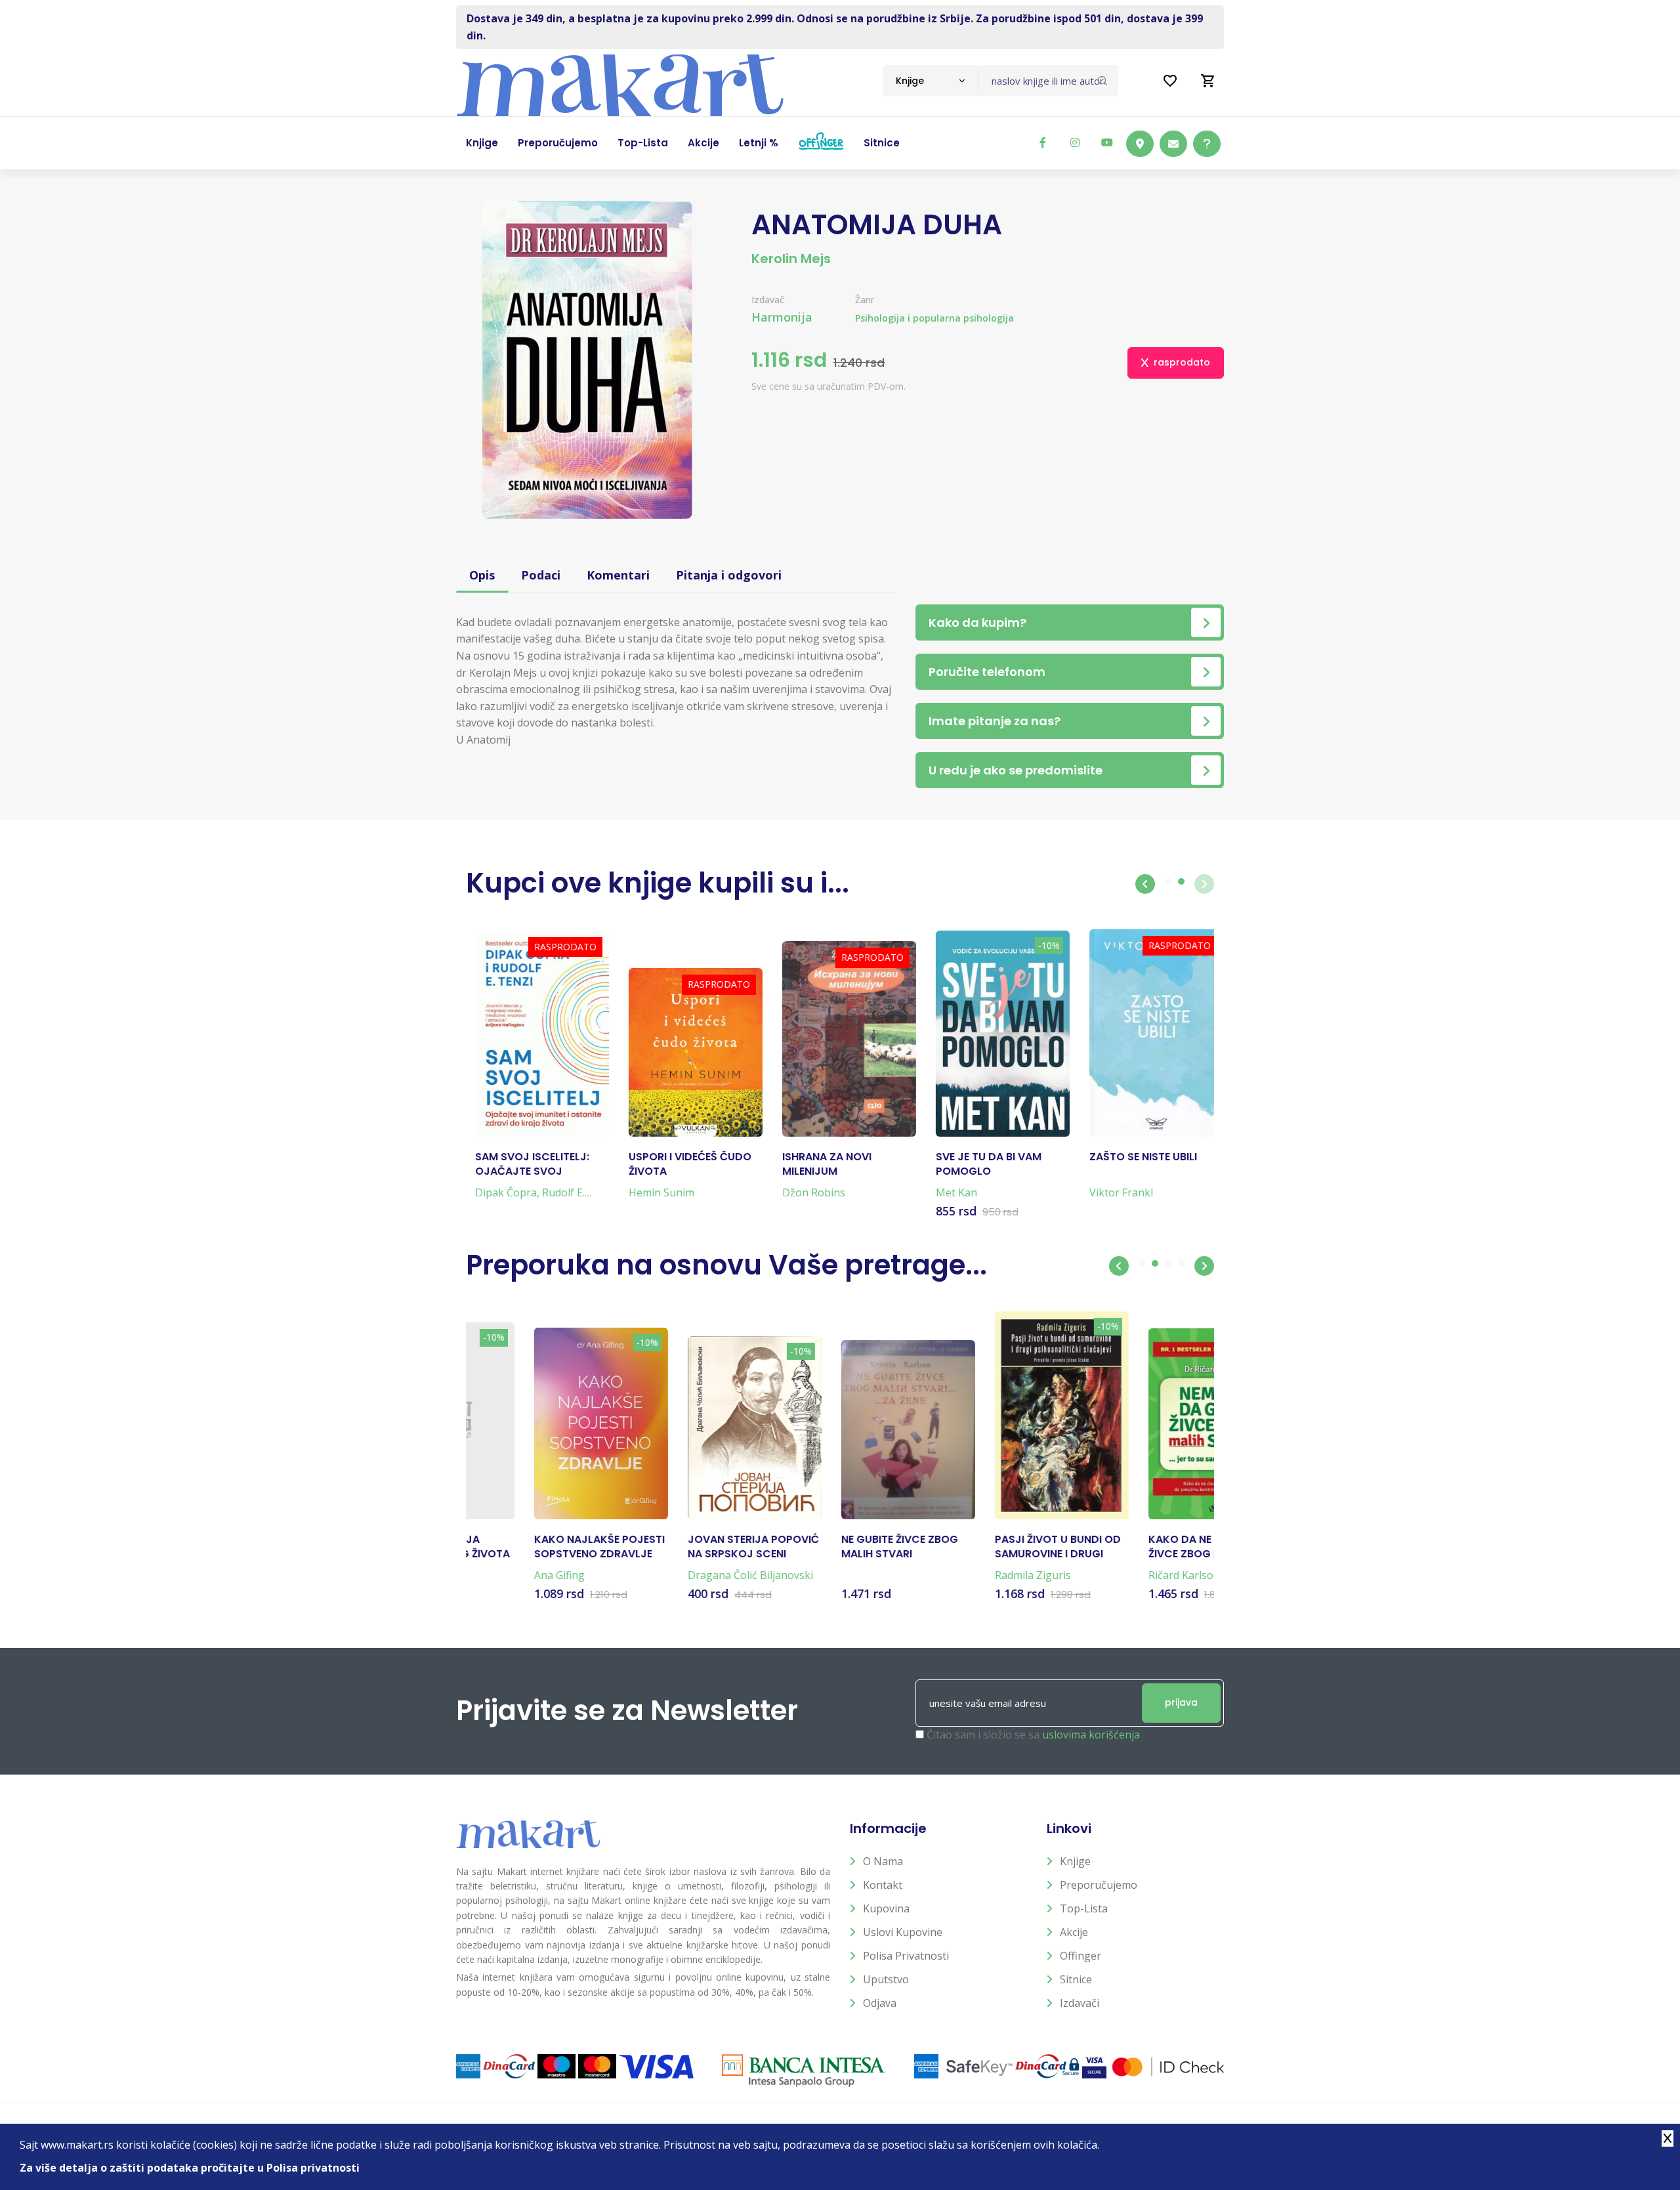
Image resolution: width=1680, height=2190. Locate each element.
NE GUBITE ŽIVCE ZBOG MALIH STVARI (831, 1547)
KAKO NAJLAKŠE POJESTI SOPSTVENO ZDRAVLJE (531, 1547)
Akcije (1074, 1932)
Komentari (618, 575)
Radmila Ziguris (965, 1575)
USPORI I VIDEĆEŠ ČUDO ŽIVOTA (681, 1164)
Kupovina (886, 1908)
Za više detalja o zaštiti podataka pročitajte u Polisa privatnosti (190, 2168)
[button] (1145, 884)
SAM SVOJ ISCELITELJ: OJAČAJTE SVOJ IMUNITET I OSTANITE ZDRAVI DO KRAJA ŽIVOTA (523, 1165)
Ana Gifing (491, 1575)
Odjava (880, 2003)
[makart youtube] (1107, 142)
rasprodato (1182, 362)
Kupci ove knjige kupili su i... (658, 883)
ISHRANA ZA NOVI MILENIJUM (818, 1164)
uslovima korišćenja (1091, 1735)
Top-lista (1084, 1908)
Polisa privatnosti (906, 1956)
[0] (1208, 81)
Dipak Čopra (497, 1192)
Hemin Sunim (652, 1192)
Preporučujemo (1099, 1885)
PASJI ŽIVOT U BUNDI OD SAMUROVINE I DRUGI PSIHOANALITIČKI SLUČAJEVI (990, 1547)
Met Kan (947, 1192)
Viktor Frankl (1112, 1192)
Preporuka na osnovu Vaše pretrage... (726, 1265)
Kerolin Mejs (791, 259)
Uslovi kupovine (903, 1932)
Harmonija (782, 317)
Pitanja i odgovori (729, 575)
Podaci (541, 575)
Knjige (1075, 1861)
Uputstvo (886, 1979)
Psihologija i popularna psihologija (934, 318)
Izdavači (1080, 2003)
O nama (883, 1861)
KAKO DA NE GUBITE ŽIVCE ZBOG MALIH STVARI (1131, 1547)
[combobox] (930, 81)
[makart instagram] (1075, 142)
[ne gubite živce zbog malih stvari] (840, 1430)
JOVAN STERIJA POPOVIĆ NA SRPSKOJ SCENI (685, 1547)
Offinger (1081, 1956)
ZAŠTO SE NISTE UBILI (1134, 1157)
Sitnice (1076, 1979)
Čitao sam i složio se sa (1033, 1735)
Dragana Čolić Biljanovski (682, 1575)
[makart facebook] (1043, 142)
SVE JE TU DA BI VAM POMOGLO (979, 1164)
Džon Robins (805, 1192)
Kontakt (883, 1885)
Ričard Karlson (1116, 1575)
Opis (482, 575)
